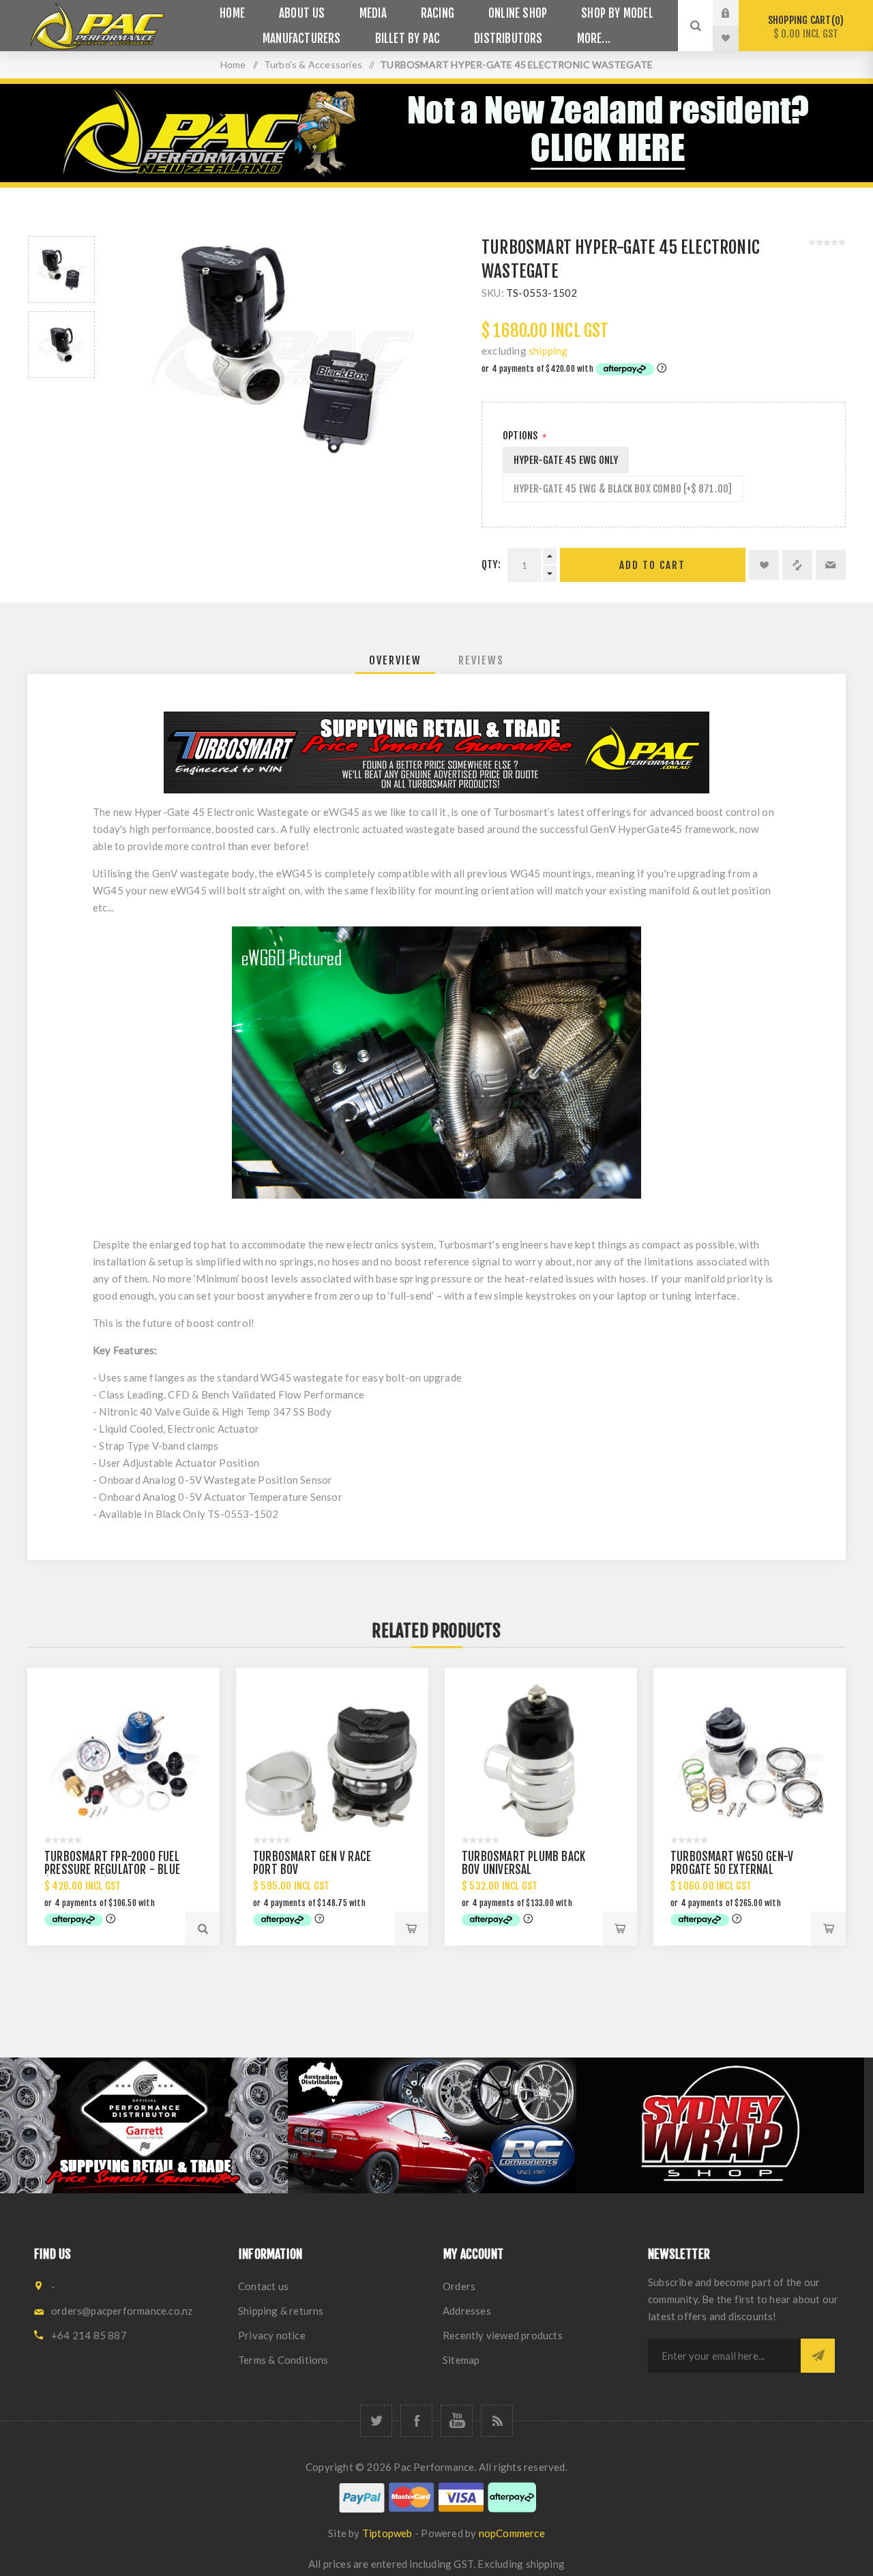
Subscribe (818, 2356)
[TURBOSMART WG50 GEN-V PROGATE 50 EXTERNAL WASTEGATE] (750, 1764)
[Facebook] (416, 2421)
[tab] (395, 660)
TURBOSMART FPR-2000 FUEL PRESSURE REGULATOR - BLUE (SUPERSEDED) (112, 1870)
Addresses (467, 2311)
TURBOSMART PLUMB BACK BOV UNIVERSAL (523, 1863)
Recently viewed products (503, 2335)
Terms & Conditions (283, 2360)
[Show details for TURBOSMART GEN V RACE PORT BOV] (332, 1764)
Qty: (491, 565)
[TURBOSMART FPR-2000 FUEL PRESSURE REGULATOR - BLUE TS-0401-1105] (123, 1764)
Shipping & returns (281, 2311)
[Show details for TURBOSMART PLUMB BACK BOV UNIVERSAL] (541, 1764)
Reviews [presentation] (481, 660)
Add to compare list (797, 565)
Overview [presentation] (395, 660)
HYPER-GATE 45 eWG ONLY (566, 460)
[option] (61, 269)
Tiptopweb (387, 2533)
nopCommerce (512, 2533)
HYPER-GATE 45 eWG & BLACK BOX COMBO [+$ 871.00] (623, 489)
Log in (736, 13)
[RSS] (497, 2421)
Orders (459, 2286)
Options (521, 436)
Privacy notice (272, 2335)
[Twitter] (376, 2421)
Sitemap (461, 2360)
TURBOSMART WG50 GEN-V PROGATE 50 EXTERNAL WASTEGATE (732, 1870)
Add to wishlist (764, 565)
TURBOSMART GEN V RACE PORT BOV (312, 1863)
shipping (548, 351)
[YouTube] (457, 2421)
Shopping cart (804, 27)
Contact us (263, 2286)
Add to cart (652, 565)
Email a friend (831, 565)
